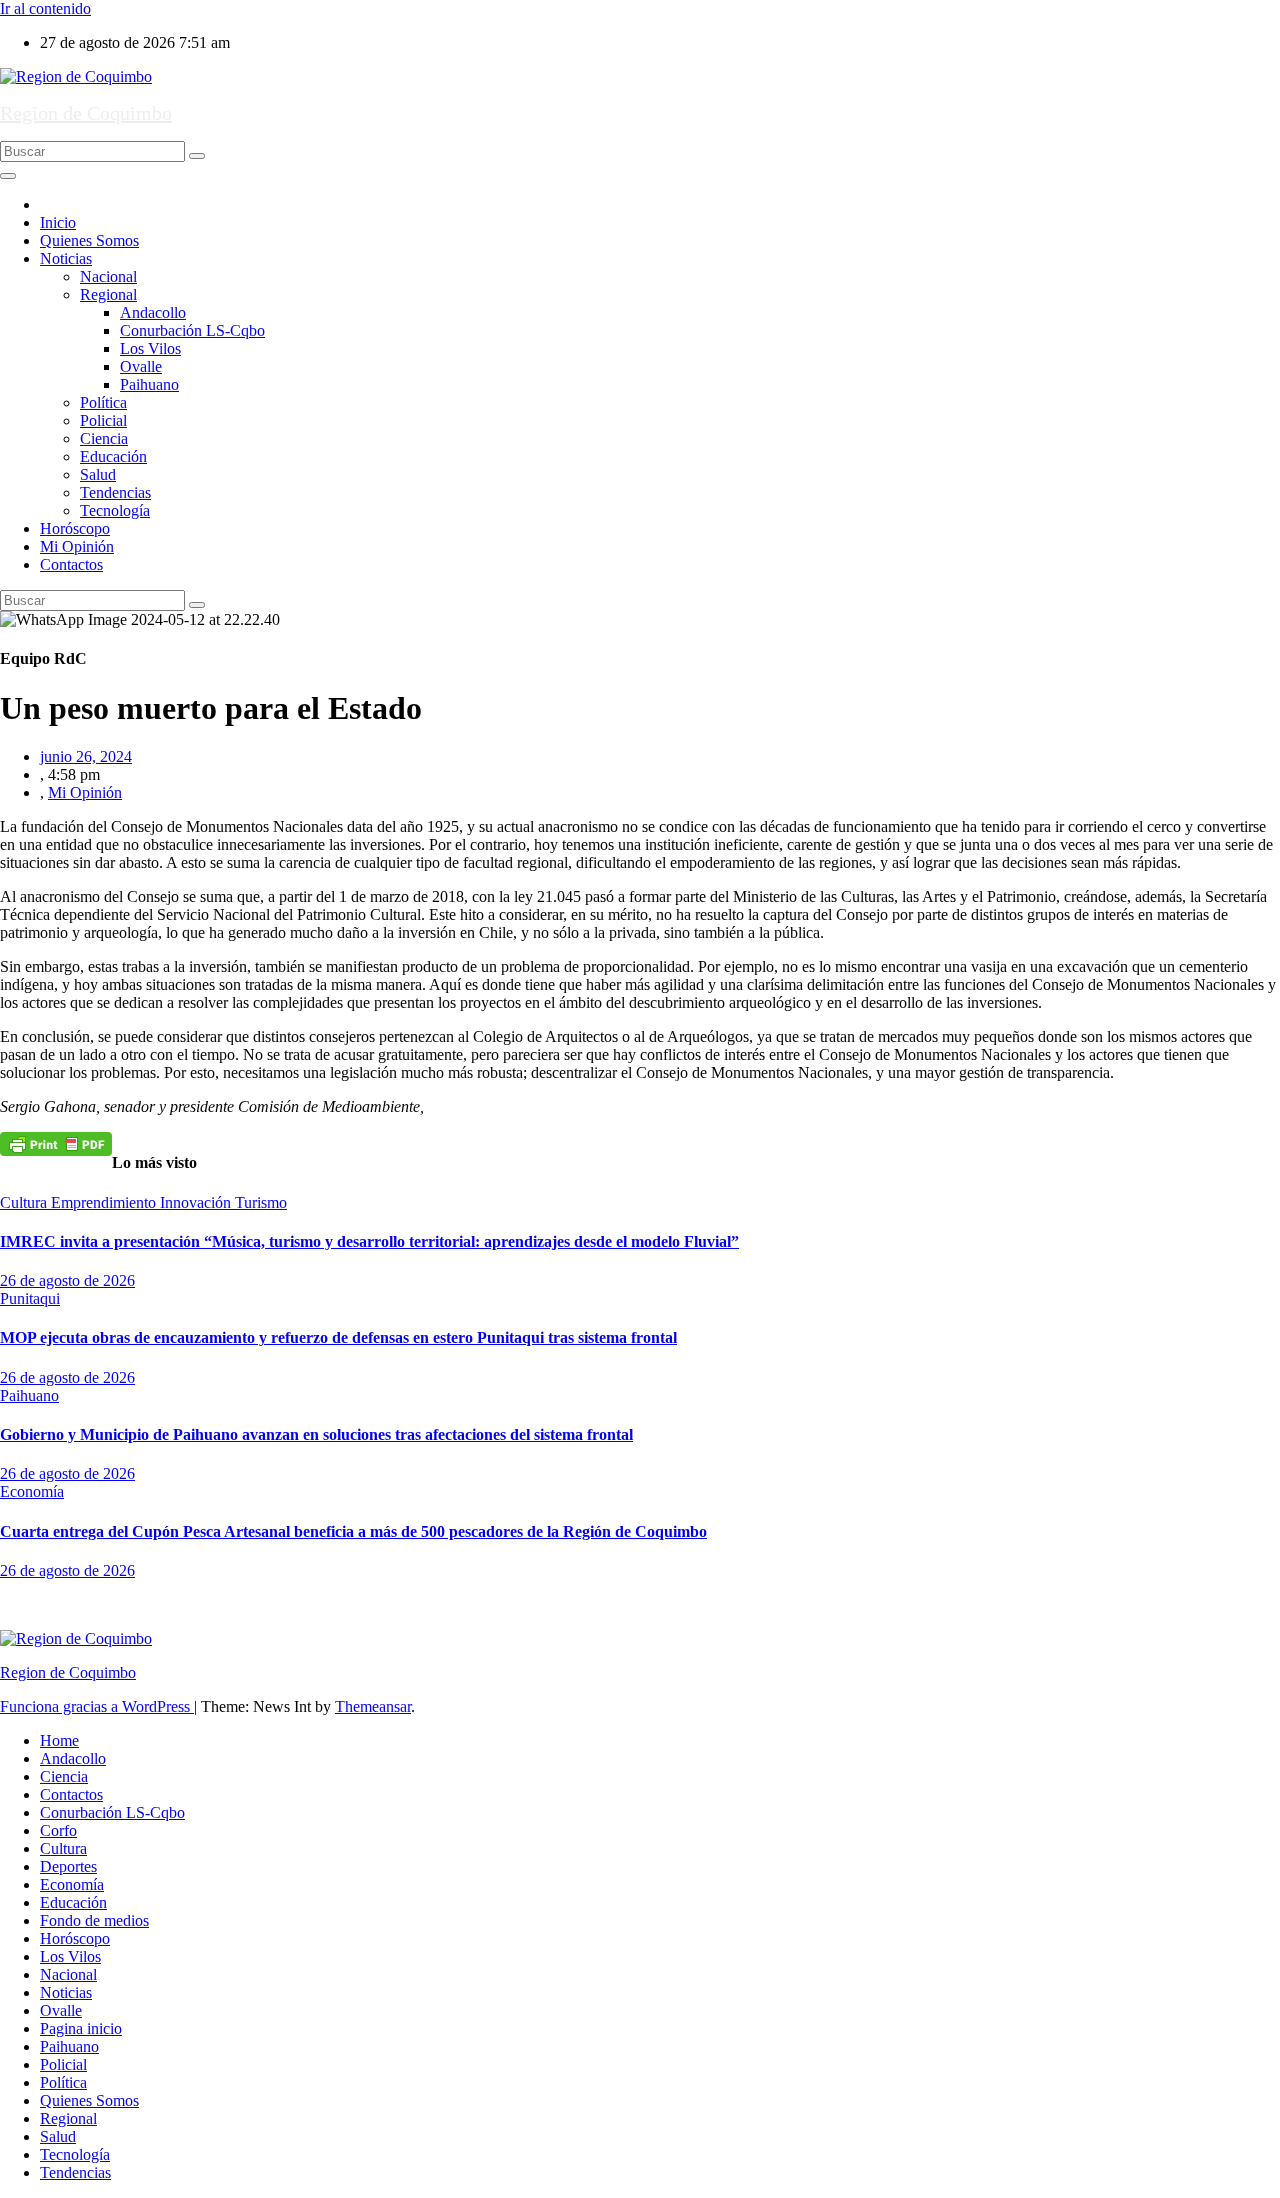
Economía (32, 1491)
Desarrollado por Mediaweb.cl (96, 1604)
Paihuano (149, 384)
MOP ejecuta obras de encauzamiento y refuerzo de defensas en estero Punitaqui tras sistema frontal (338, 1337)
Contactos (71, 564)
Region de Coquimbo (86, 113)
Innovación (197, 1202)
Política (103, 402)
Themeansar (373, 1706)
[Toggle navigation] (8, 176)
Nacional (108, 276)
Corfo (58, 1830)
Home (59, 1740)
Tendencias (115, 492)
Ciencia (104, 438)
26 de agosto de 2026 (67, 1280)
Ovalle (141, 366)
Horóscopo (75, 528)
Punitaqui (30, 1298)
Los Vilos (150, 348)
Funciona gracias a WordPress (97, 1706)
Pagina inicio (81, 2028)
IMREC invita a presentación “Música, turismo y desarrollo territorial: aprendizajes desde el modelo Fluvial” (369, 1241)
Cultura (25, 1202)
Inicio (58, 222)
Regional (108, 294)
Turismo (261, 1202)
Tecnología (115, 510)
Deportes (68, 1866)
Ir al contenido (45, 8)
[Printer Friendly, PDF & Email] (56, 1142)
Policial (103, 420)
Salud (98, 474)
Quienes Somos (89, 240)
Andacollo (153, 312)
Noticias (66, 258)
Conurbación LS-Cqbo (192, 330)
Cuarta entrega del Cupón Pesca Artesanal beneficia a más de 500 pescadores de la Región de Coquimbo (353, 1531)
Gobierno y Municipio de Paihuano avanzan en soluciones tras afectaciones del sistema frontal (316, 1434)
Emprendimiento (105, 1202)
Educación (113, 456)
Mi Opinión (77, 546)
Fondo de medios (94, 1920)
